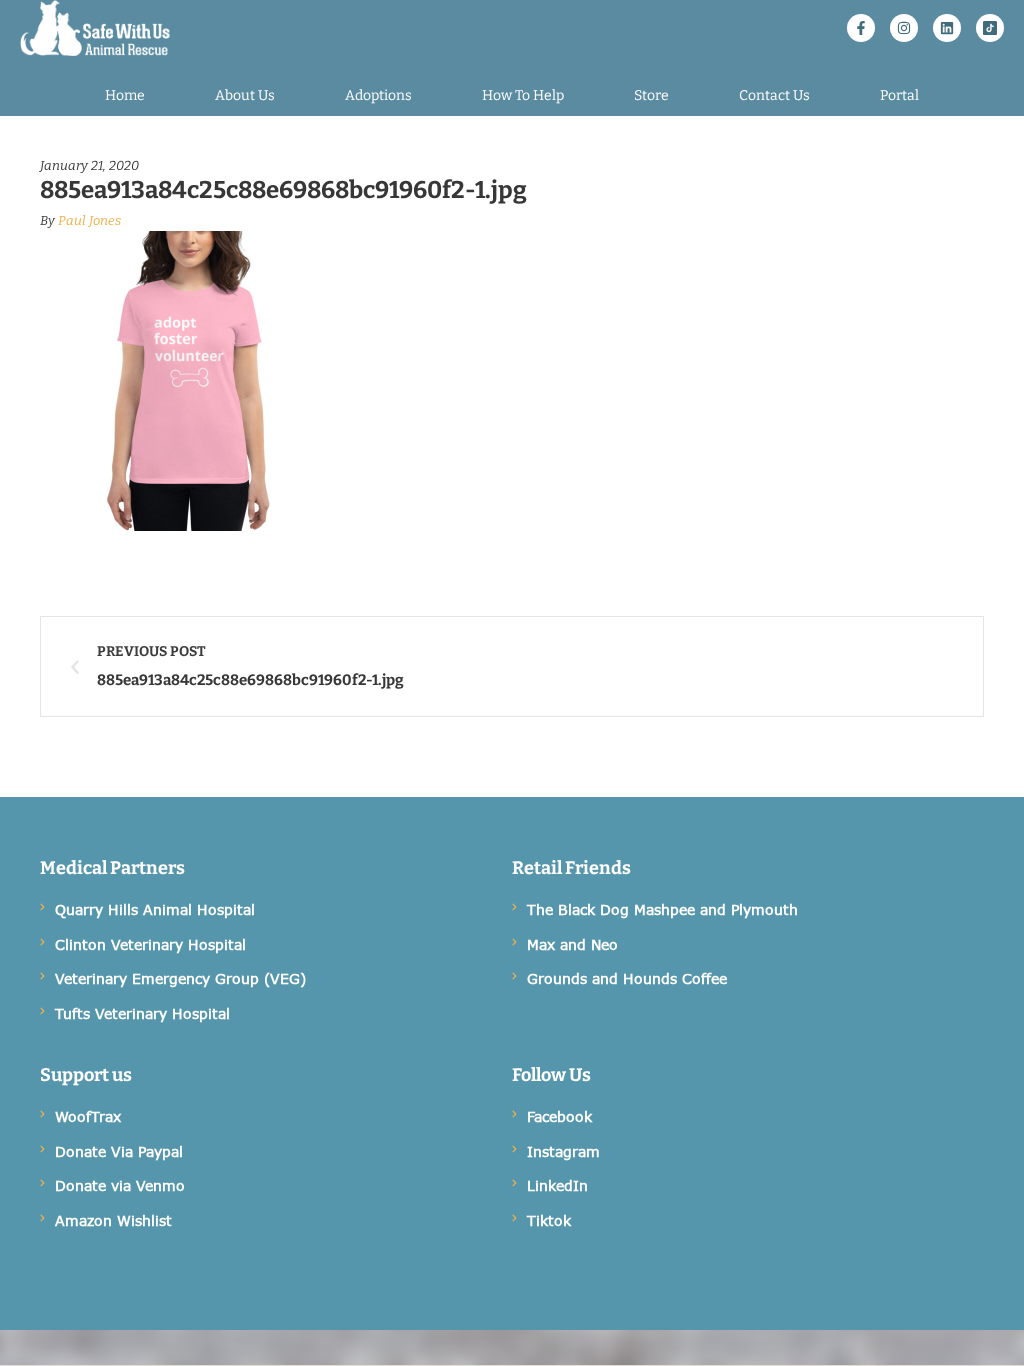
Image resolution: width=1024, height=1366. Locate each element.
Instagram (563, 1151)
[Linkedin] (947, 28)
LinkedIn (557, 1185)
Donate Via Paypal (119, 1151)
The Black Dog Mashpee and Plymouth (662, 909)
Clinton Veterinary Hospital (150, 944)
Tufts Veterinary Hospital (142, 1013)
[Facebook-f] (861, 28)
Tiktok (549, 1220)
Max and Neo (572, 944)
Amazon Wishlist (113, 1220)
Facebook (559, 1116)
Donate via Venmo (120, 1185)
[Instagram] (904, 28)
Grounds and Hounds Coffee (627, 978)
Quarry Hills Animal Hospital (155, 909)
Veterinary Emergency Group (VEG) (180, 978)
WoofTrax (88, 1116)
